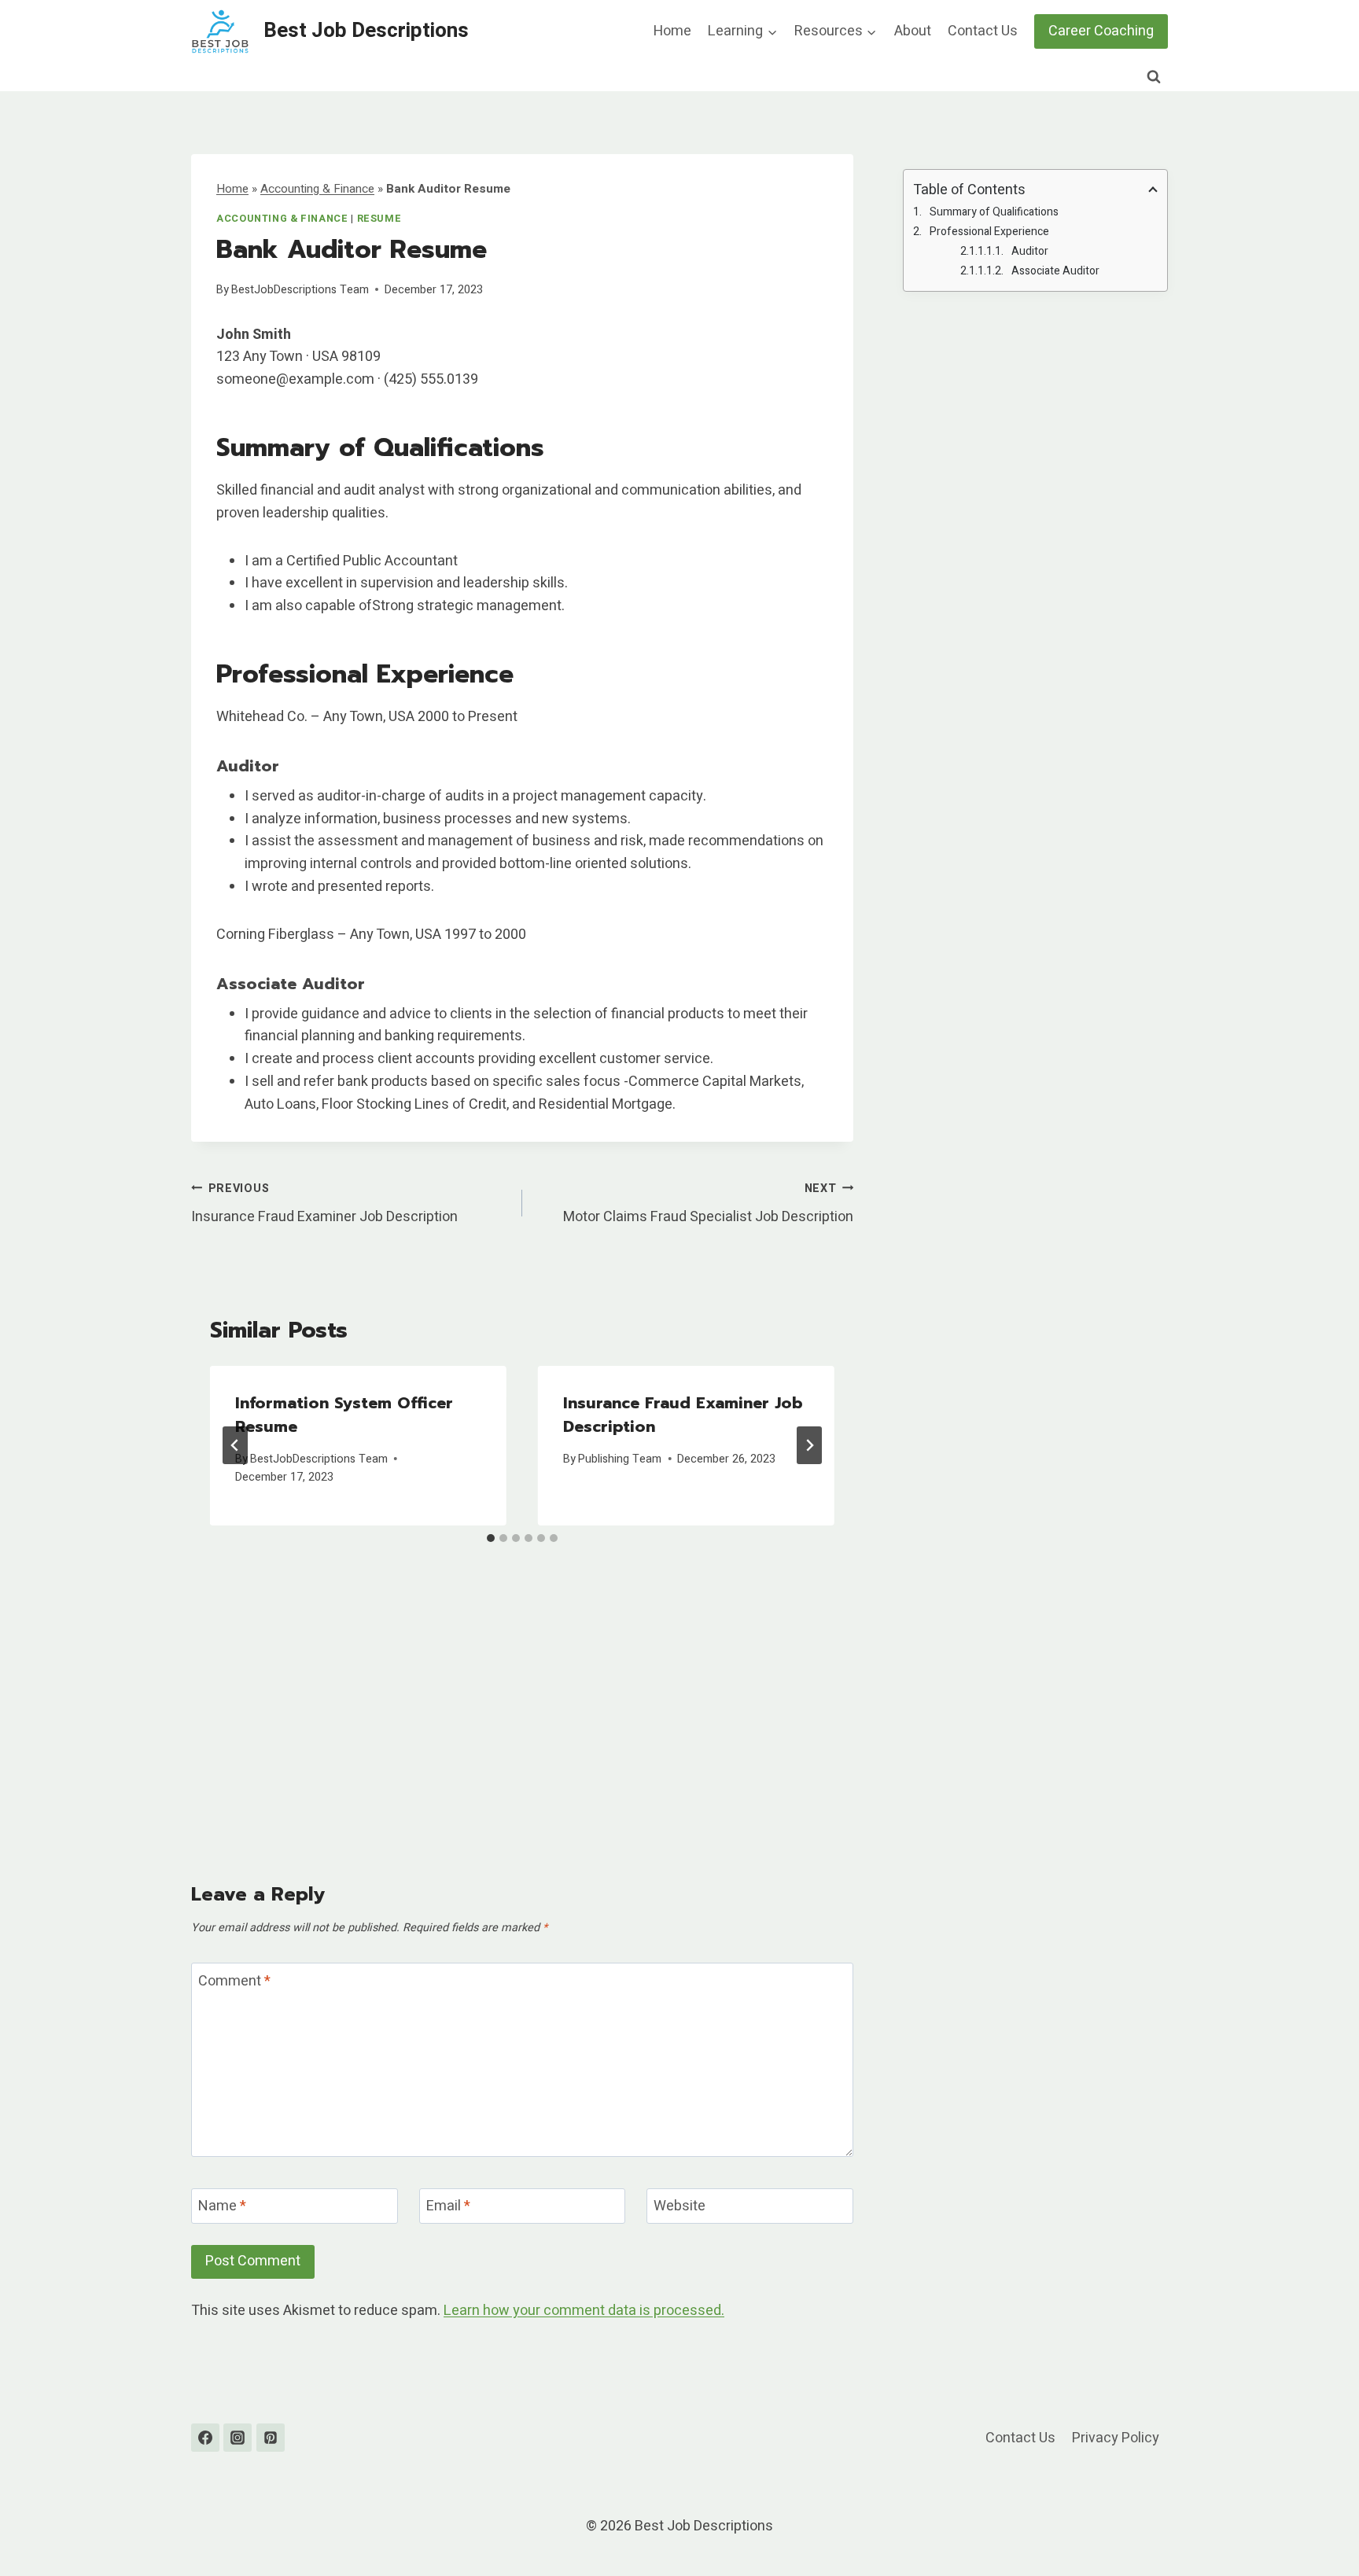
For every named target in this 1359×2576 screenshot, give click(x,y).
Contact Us (983, 31)
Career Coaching (1101, 31)
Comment (234, 1982)
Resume (379, 219)
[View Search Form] (1154, 77)
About (913, 31)
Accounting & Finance (317, 189)
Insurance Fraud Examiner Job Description (324, 1204)
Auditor (1030, 251)
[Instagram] (238, 2438)
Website (679, 2207)
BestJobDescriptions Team (300, 290)
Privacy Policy (1116, 2438)
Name (222, 2207)
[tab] (491, 1538)
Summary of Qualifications (994, 212)
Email (448, 2207)
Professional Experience (989, 232)
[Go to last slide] (235, 1445)
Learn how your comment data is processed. (584, 2311)
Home (672, 31)
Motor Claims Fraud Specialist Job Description (708, 1204)
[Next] (809, 1445)
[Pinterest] (271, 2438)
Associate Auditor (1055, 271)
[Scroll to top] (1318, 2524)
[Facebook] (205, 2438)
